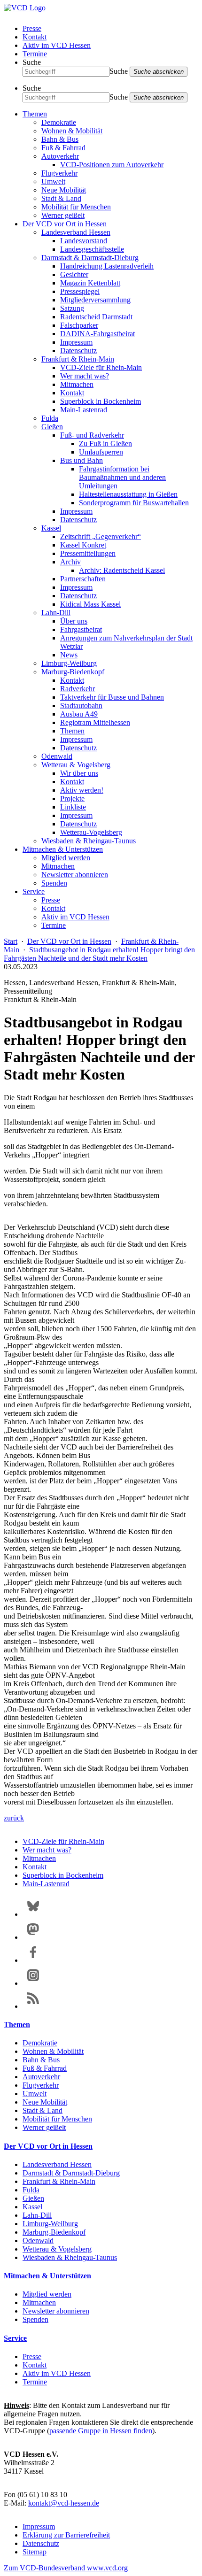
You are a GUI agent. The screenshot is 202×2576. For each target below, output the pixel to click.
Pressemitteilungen (88, 553)
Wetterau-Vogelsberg (91, 832)
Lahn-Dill (56, 613)
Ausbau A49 (79, 714)
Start (11, 941)
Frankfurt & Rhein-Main (78, 359)
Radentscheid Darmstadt (96, 317)
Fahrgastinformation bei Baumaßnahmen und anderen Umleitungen (122, 477)
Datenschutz (78, 351)
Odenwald (57, 756)
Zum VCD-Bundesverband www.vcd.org (66, 2568)
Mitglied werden (66, 858)
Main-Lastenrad (84, 410)
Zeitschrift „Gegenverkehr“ (101, 536)
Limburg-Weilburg (69, 663)
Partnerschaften (83, 579)
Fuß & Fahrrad (63, 148)
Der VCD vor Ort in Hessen (65, 224)
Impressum (76, 342)
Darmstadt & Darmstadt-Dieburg (90, 258)
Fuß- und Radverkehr (92, 435)
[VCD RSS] (33, 2006)
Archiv (70, 562)
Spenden (54, 883)
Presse (32, 28)
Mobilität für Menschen (76, 207)
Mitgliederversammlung (95, 300)
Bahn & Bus (60, 139)
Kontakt (35, 37)
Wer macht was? (85, 376)
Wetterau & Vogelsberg (76, 765)
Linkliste (73, 807)
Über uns (74, 621)
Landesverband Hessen (76, 232)
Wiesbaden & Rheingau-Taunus (89, 841)
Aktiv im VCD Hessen (57, 45)
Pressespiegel (80, 291)
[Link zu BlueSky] (33, 1914)
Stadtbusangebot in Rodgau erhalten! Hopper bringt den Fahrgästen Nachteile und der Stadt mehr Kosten (99, 954)
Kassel (51, 528)
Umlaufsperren (101, 452)
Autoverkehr (60, 156)
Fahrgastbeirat (81, 629)
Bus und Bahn (82, 460)
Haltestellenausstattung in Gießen (128, 494)
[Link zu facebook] (33, 1960)
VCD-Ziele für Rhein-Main (101, 367)
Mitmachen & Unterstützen (63, 849)
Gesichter (74, 274)
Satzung (72, 308)
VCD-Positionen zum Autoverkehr (112, 165)
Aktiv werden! (82, 790)
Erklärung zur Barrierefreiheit (66, 2535)
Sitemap (35, 2552)
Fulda (50, 418)
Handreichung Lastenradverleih (107, 266)
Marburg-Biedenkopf (73, 672)
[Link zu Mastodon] (33, 1937)
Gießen (52, 427)
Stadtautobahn (81, 706)
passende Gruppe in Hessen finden (101, 2431)
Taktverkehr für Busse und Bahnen (112, 697)
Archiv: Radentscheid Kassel (122, 570)
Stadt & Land (61, 198)
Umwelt (53, 181)
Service (34, 891)
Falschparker (79, 325)
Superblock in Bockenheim (101, 401)
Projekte (72, 798)
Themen (35, 114)
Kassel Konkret (83, 545)
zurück (14, 1818)
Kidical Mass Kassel (90, 604)
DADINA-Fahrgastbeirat (97, 334)
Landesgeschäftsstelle (92, 249)
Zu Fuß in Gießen (105, 443)
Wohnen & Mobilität (72, 131)
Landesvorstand (84, 241)
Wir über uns (79, 773)
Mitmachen (77, 384)
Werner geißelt (63, 215)
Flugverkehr (59, 173)
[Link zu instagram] (33, 1983)
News (69, 655)
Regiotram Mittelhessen (95, 722)
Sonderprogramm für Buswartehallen (134, 503)
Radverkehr (78, 689)
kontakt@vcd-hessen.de (64, 2503)
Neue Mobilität (64, 190)
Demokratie (59, 122)
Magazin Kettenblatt (90, 283)
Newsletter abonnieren (75, 875)
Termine (35, 54)
